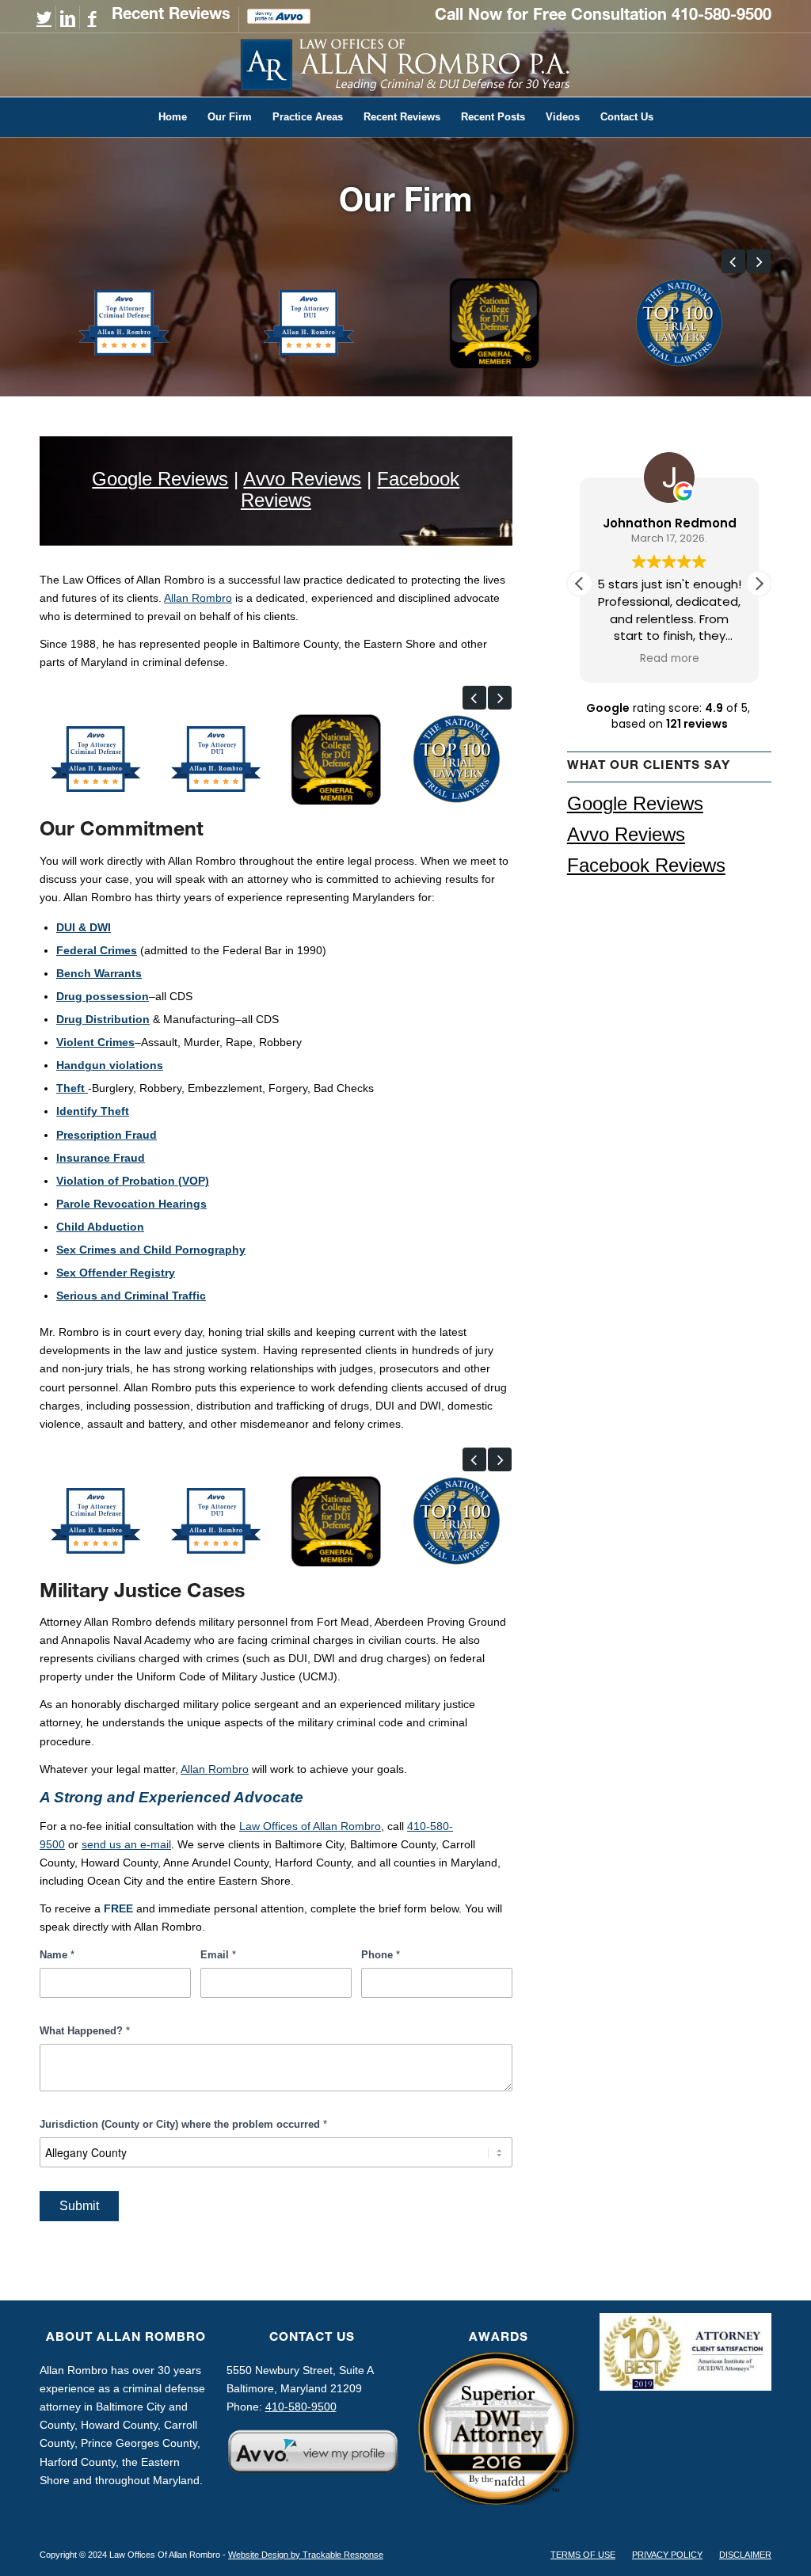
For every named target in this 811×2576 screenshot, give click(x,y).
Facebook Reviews (646, 865)
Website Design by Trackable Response (306, 2555)
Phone (381, 1955)
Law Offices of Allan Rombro (310, 1826)
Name (57, 1955)
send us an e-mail (126, 1844)
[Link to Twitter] (44, 18)
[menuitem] (171, 20)
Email (218, 1955)
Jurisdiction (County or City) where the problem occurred (183, 2124)
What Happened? (85, 2031)
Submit (79, 2206)
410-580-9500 (722, 17)
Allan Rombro (198, 598)
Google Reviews (160, 479)
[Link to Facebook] (92, 18)
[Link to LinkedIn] (68, 18)
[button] (733, 261)
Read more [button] (670, 659)
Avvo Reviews (302, 479)
